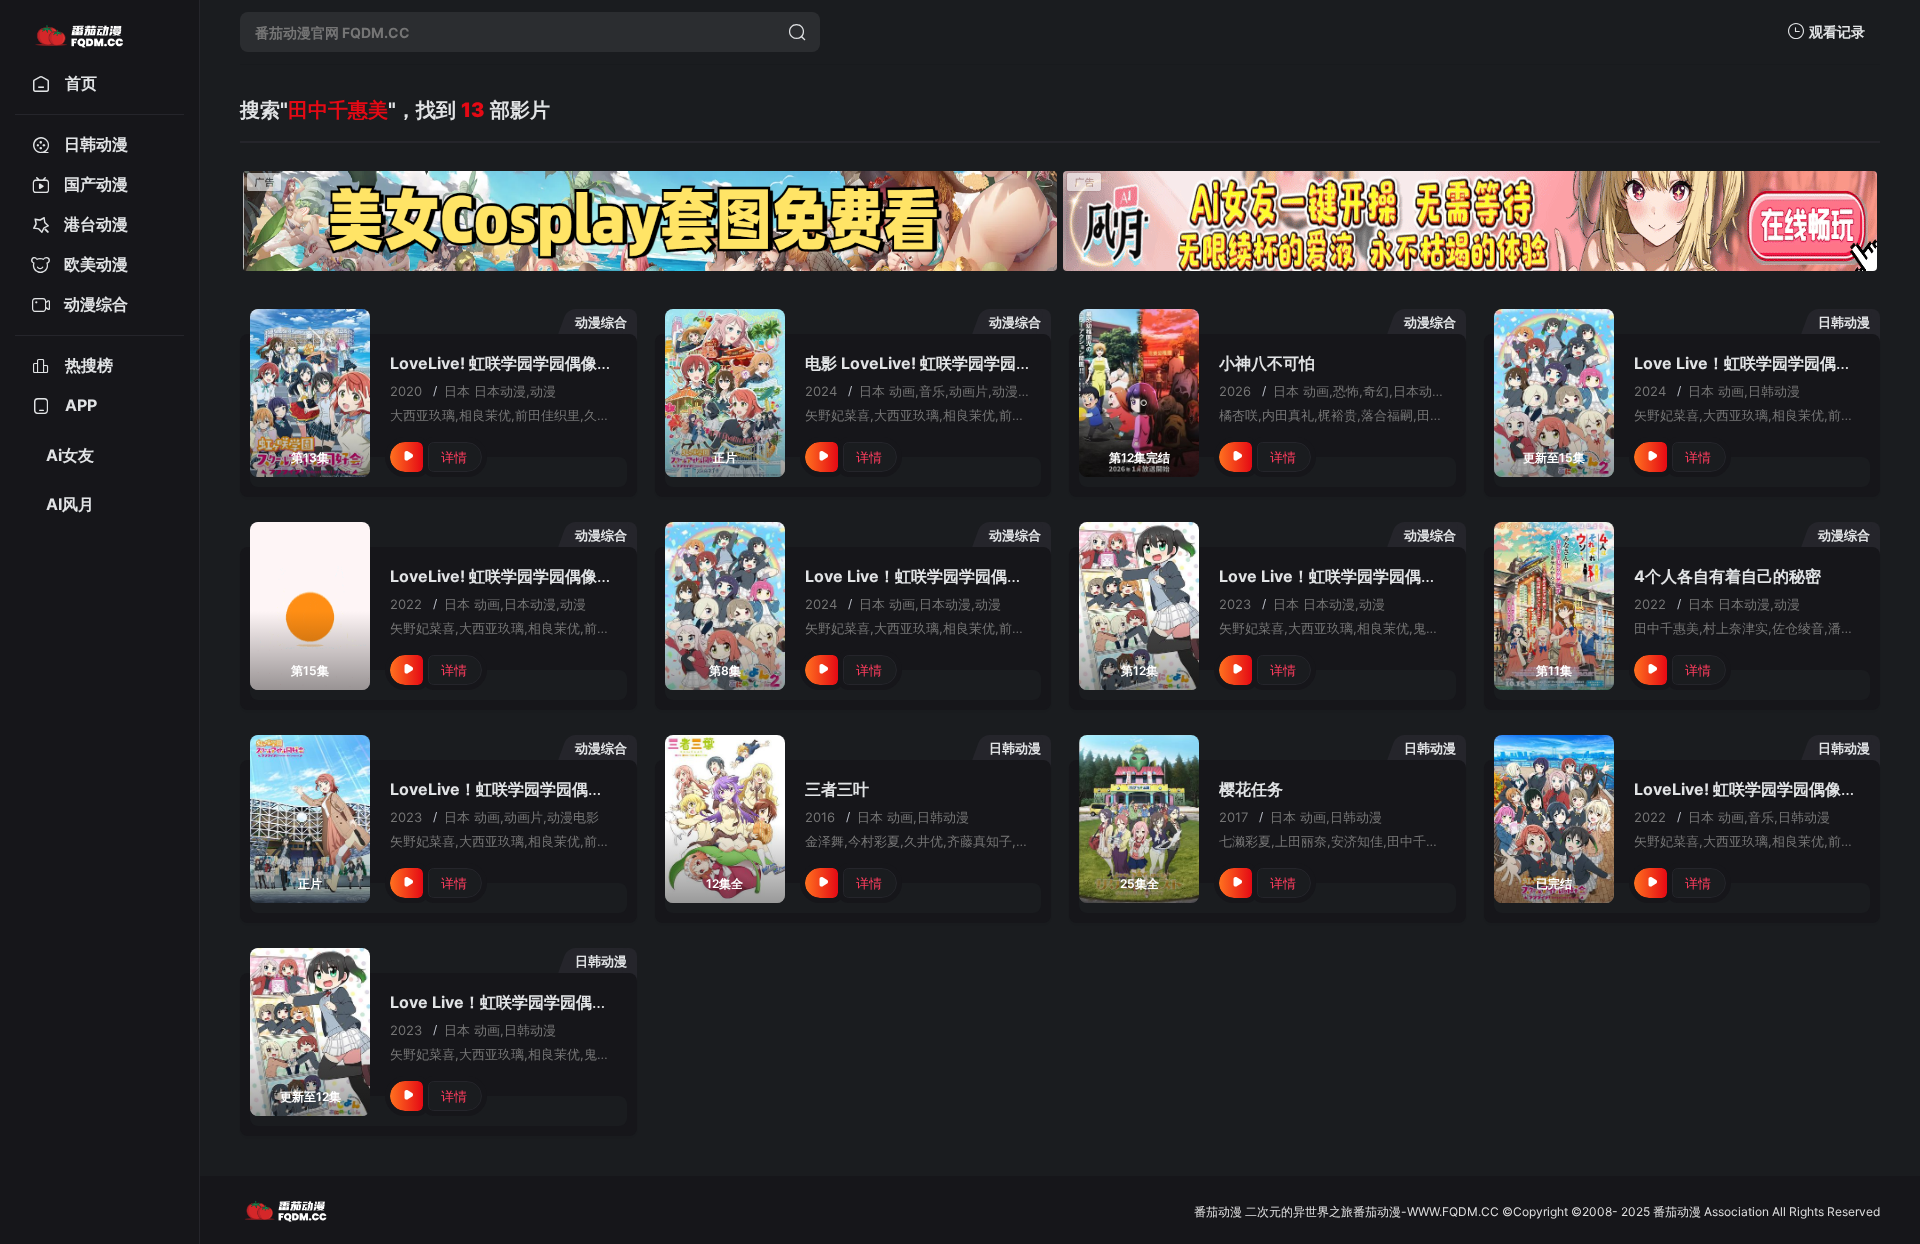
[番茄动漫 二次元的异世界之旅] (79, 32)
